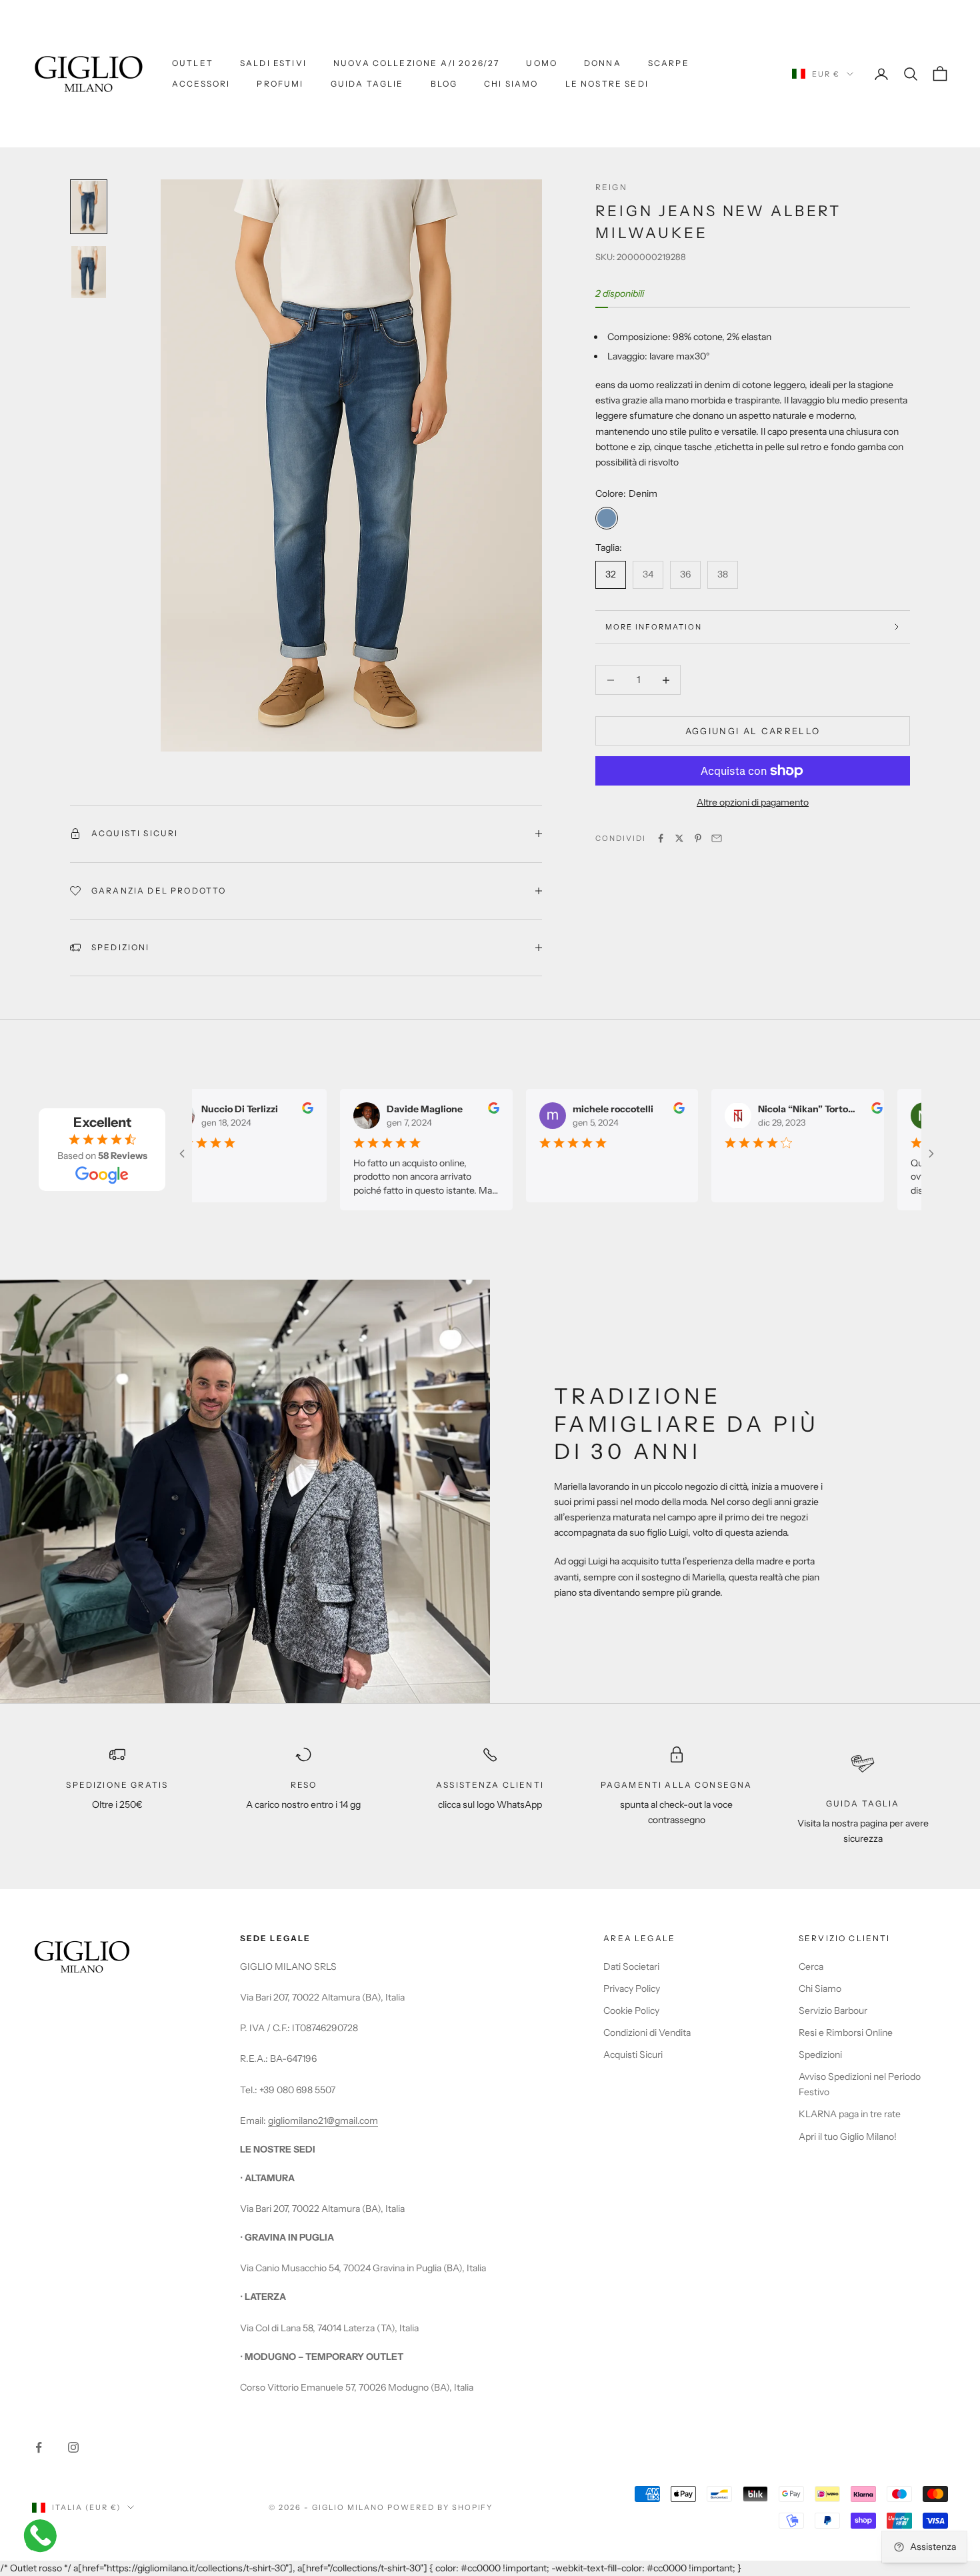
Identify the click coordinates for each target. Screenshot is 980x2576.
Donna (603, 63)
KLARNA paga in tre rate (850, 2114)
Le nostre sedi (607, 84)
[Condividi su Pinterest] (698, 838)
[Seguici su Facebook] (39, 2447)
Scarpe (669, 63)
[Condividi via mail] (717, 838)
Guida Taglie (367, 84)
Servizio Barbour (833, 2011)
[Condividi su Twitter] (679, 838)
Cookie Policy (631, 2011)
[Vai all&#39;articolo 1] (89, 207)
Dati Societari (631, 1967)
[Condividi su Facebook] (661, 838)
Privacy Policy (632, 1989)
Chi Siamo (511, 84)
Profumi (280, 84)
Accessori (201, 84)
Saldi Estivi (273, 63)
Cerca (811, 1967)
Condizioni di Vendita (647, 2033)
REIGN (611, 187)
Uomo (542, 63)
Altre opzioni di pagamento (753, 802)
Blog (444, 84)
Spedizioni (820, 2055)
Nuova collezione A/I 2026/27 (416, 63)
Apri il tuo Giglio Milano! (848, 2137)
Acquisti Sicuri (633, 2055)
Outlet (193, 63)
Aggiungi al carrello (753, 731)
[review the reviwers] (293, 1108)
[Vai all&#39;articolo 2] (89, 272)
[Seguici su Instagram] (73, 2447)
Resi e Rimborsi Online (846, 2033)
